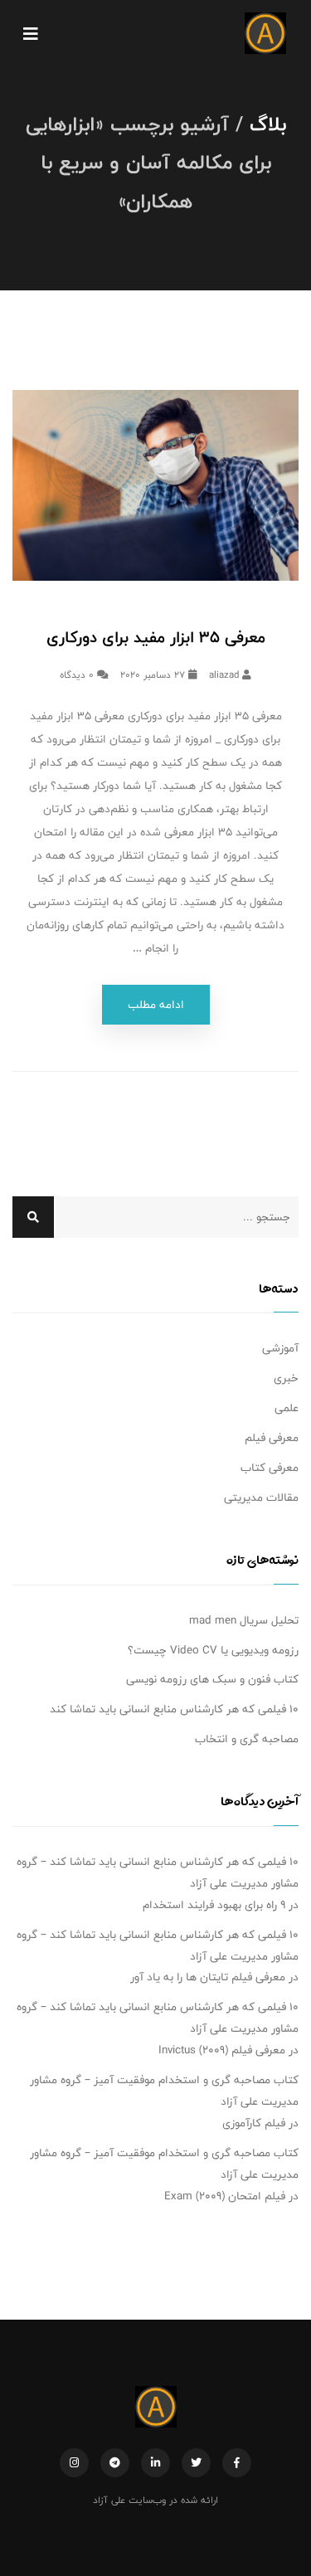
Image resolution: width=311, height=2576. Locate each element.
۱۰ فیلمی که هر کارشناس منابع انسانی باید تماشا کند (174, 1709)
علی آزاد (109, 2500)
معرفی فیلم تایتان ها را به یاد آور (208, 1977)
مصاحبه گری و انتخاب (247, 1739)
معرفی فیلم (272, 1438)
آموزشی (280, 1348)
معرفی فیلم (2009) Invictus (222, 2050)
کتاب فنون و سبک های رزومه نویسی (212, 1679)
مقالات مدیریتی (261, 1497)
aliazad (226, 674)
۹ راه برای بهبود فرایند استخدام (214, 1905)
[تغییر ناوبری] (31, 33)
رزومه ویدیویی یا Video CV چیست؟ (213, 1650)
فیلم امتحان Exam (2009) (225, 2196)
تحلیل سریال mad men (244, 1620)
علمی (287, 1408)
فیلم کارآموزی (254, 2123)
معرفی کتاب (270, 1468)
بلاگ (268, 124)
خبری (286, 1378)
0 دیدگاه (78, 674)
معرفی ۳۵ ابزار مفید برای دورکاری (156, 637)
